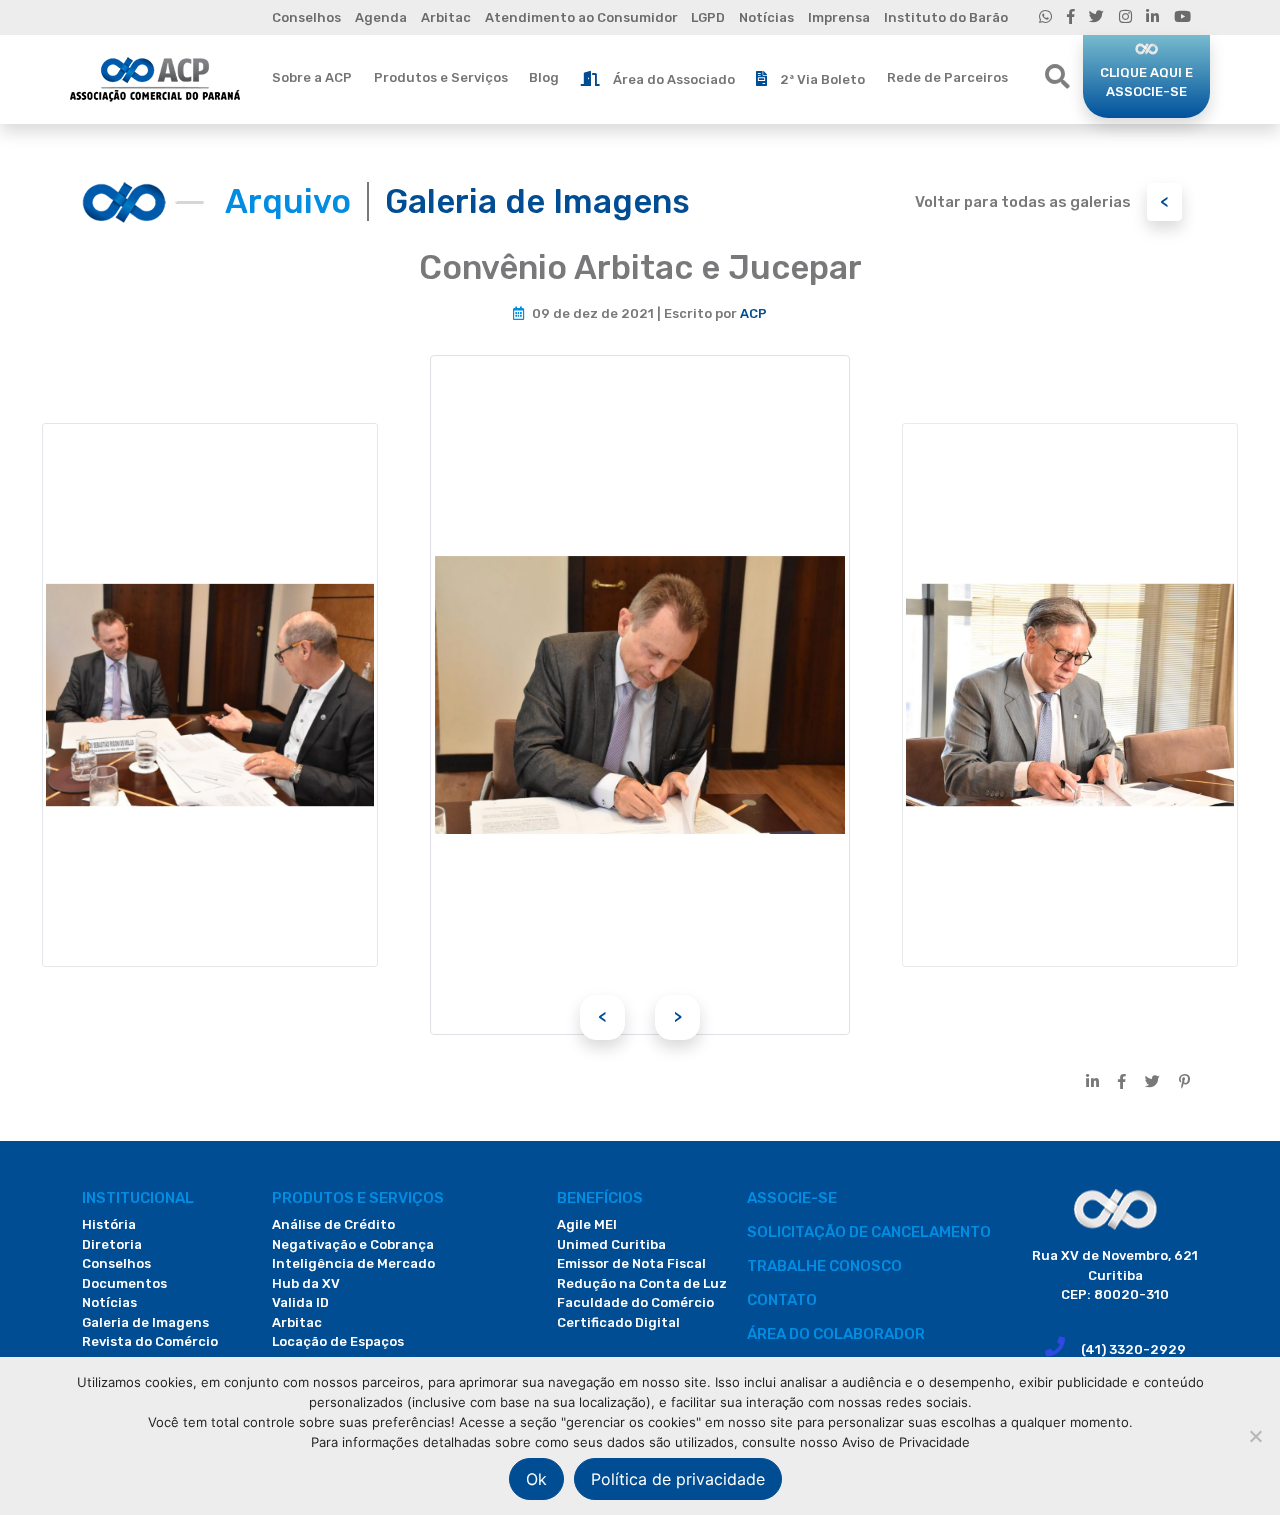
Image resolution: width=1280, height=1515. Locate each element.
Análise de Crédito (333, 1224)
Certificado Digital (618, 1322)
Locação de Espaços (338, 1341)
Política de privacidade (678, 1479)
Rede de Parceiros (947, 77)
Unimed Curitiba (611, 1244)
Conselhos (306, 17)
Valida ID (300, 1302)
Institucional (138, 1198)
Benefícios (600, 1198)
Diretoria (112, 1244)
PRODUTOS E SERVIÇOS (358, 1198)
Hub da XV (306, 1283)
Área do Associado (674, 79)
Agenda (381, 17)
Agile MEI (587, 1224)
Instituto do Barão (946, 17)
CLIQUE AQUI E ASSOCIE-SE (1146, 82)
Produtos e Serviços (441, 77)
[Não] (1255, 1436)
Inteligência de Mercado (353, 1263)
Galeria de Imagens (145, 1322)
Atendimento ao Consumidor (581, 17)
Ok (536, 1479)
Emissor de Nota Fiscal (631, 1263)
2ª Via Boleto (822, 79)
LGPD (708, 17)
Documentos (124, 1283)
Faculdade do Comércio (635, 1302)
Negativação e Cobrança (353, 1244)
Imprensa (839, 17)
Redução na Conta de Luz (642, 1283)
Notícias (766, 17)
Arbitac (446, 17)
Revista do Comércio (150, 1341)
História (109, 1224)
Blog (544, 77)
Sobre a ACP (312, 77)
